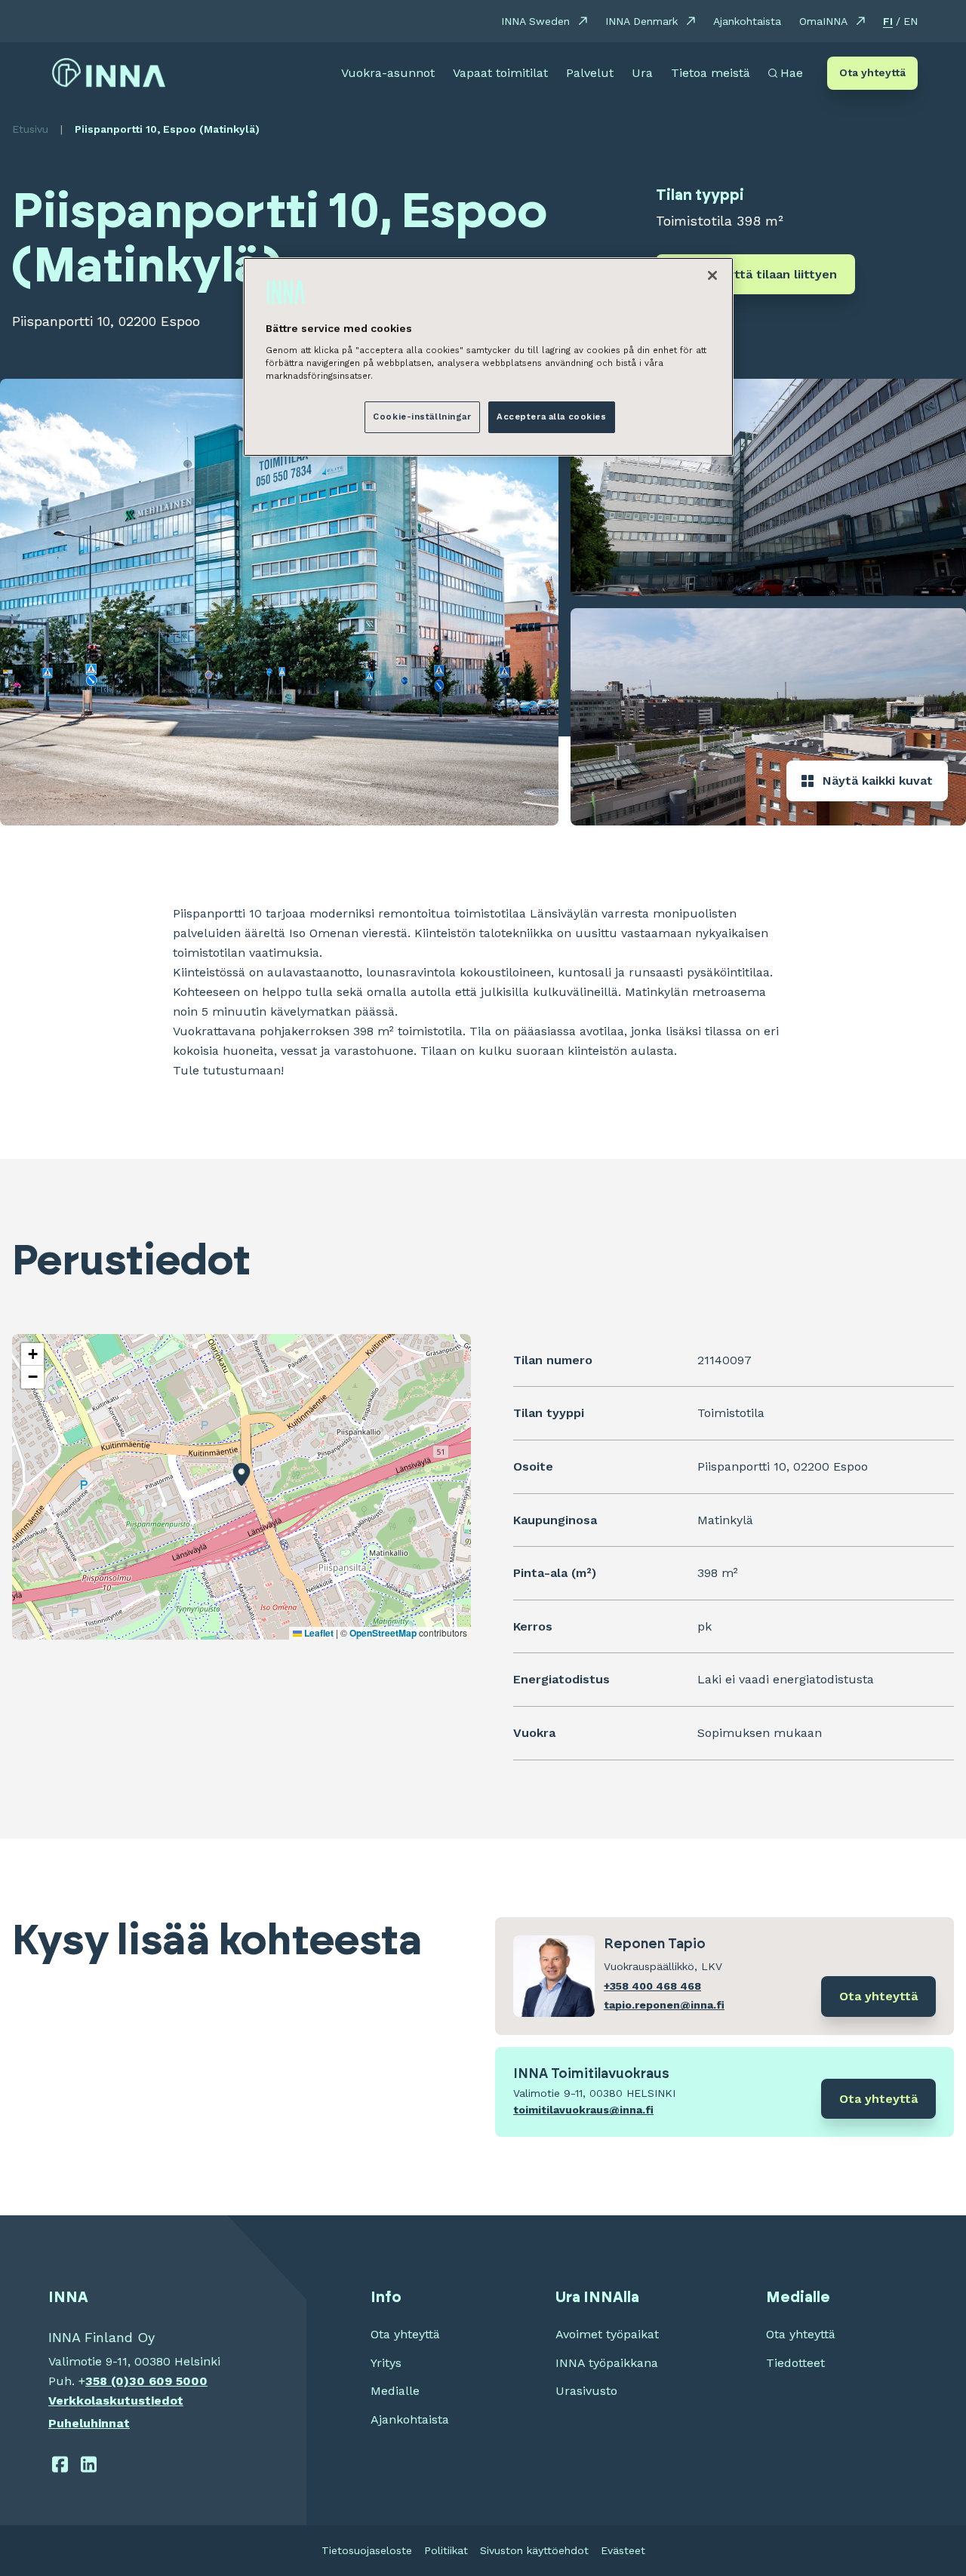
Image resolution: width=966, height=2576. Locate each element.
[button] (241, 1474)
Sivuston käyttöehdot (534, 2550)
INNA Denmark (641, 21)
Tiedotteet (795, 2363)
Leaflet (318, 1633)
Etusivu (30, 129)
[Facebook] (60, 2464)
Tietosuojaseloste (367, 2550)
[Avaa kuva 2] (768, 487)
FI (888, 21)
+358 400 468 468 (652, 1986)
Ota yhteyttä (872, 72)
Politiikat (446, 2550)
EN (911, 21)
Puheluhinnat (89, 2423)
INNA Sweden (535, 21)
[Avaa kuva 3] (768, 717)
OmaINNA (823, 21)
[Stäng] (712, 275)
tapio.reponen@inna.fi (664, 2005)
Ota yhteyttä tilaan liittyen (755, 274)
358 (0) (107, 2381)
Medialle (395, 2391)
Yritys (386, 2363)
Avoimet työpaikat (607, 2334)
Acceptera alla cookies (552, 417)
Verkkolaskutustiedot (116, 2401)
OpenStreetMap (383, 1633)
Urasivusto (586, 2391)
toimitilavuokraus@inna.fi (583, 2110)
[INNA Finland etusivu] (109, 73)
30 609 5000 (168, 2381)
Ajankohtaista (747, 21)
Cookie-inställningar (422, 417)
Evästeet (623, 2550)
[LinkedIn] (89, 2464)
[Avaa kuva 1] (279, 602)
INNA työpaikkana (607, 2363)
